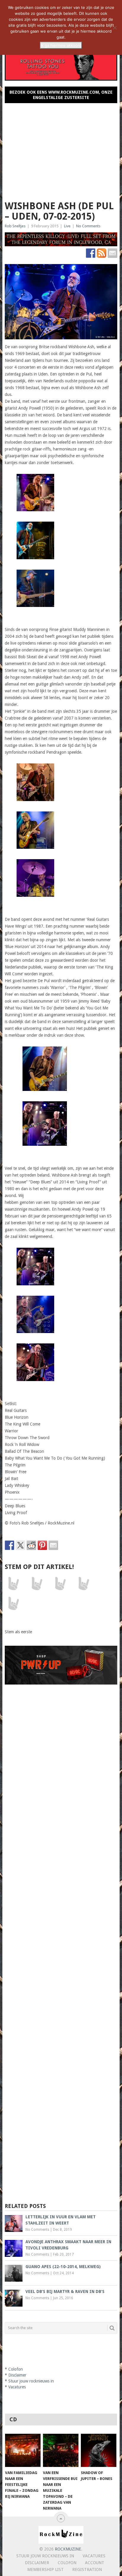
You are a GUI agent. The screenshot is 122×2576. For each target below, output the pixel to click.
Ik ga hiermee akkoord (61, 45)
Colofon (16, 2369)
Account (95, 2563)
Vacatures (17, 2387)
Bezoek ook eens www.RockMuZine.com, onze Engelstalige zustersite (61, 95)
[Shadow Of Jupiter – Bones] (99, 2450)
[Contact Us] (113, 253)
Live (67, 226)
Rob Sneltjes (15, 226)
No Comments (88, 226)
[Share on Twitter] (20, 1545)
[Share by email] (53, 1545)
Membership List (45, 2569)
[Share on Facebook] (9, 1545)
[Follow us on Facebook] (91, 253)
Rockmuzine (68, 2549)
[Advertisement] (61, 149)
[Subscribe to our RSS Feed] (102, 253)
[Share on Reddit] (31, 1545)
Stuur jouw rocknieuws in (31, 2381)
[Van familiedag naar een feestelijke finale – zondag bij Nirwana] (23, 2450)
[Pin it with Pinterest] (42, 1545)
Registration (87, 2569)
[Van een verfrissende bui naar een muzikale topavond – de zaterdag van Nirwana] (61, 2450)
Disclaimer (17, 2375)
